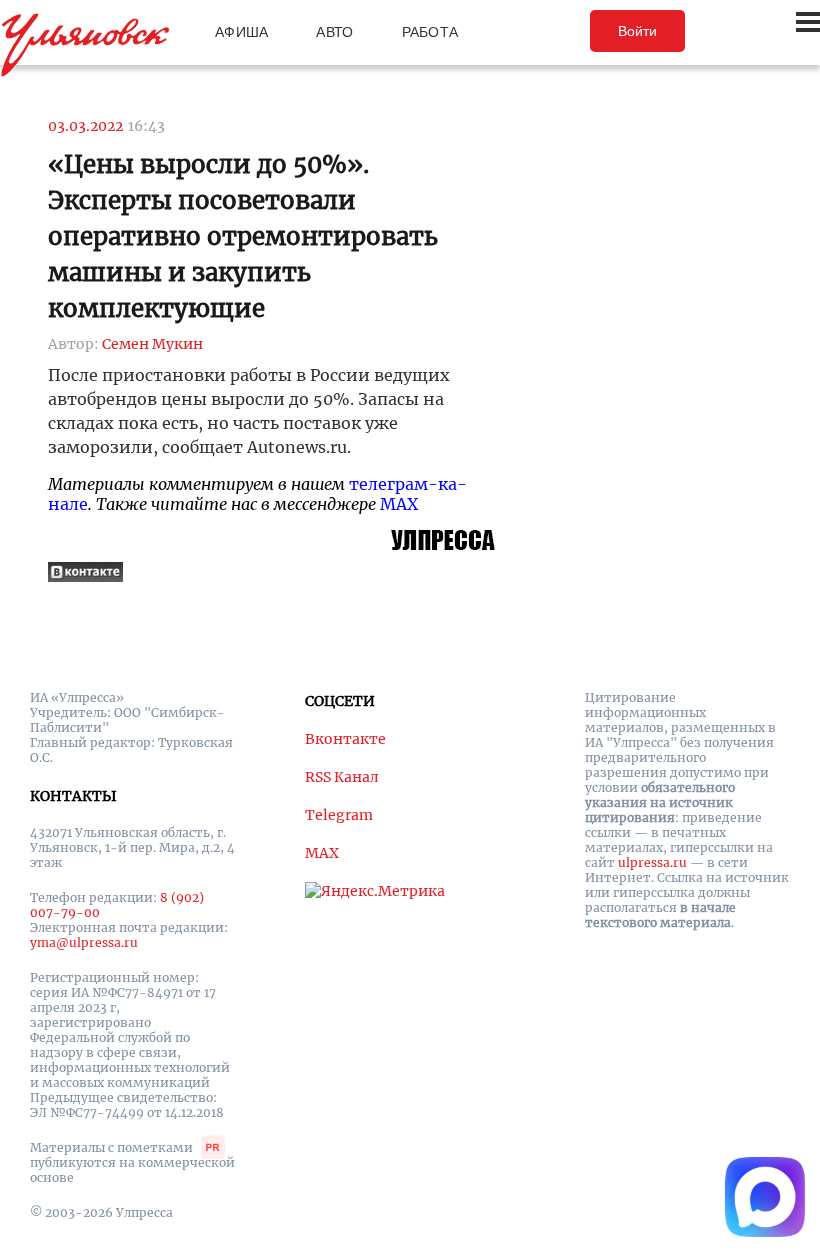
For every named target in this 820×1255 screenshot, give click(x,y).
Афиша (241, 32)
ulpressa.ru (652, 862)
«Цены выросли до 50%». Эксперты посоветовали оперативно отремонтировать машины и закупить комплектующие (243, 236)
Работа (430, 32)
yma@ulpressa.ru (84, 942)
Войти (637, 31)
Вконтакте (345, 739)
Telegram (339, 815)
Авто (334, 32)
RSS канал (342, 777)
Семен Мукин (152, 344)
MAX (399, 504)
